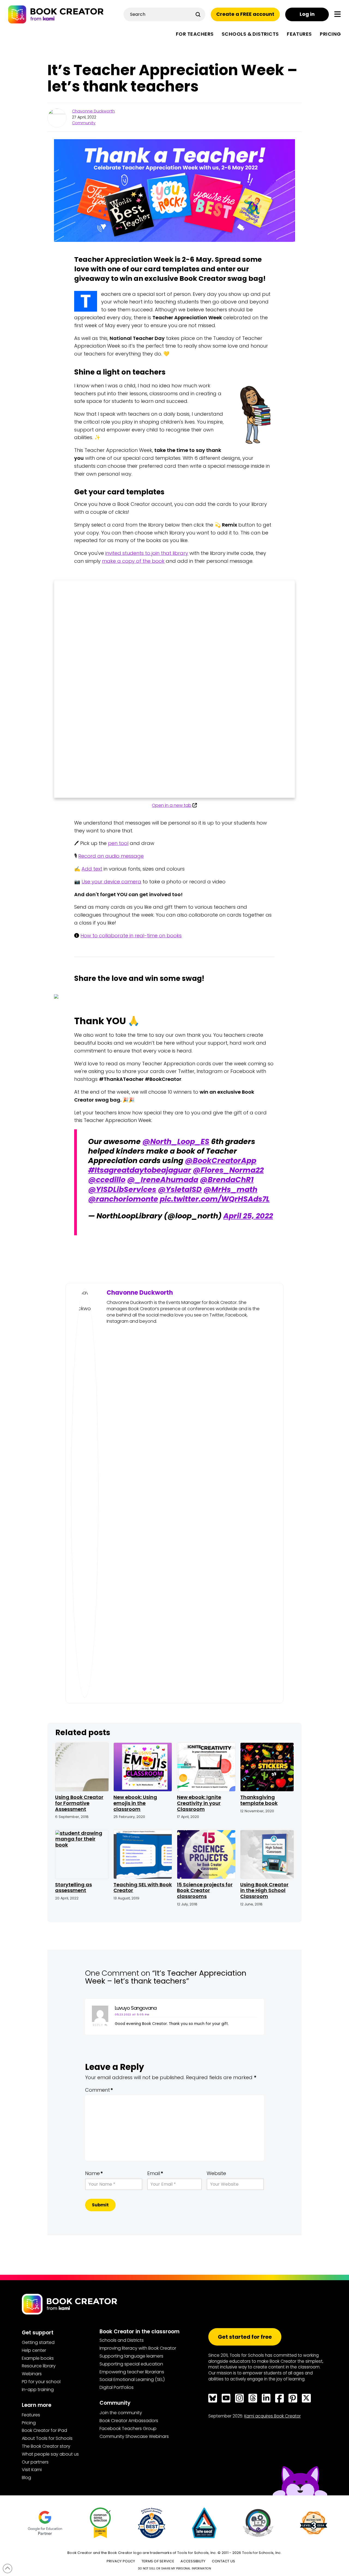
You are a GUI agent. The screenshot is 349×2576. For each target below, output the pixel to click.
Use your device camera (111, 882)
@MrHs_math (230, 1189)
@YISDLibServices (122, 1189)
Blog (26, 2478)
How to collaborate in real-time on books (131, 936)
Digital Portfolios (117, 2387)
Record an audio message (111, 856)
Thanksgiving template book (259, 1800)
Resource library (39, 2366)
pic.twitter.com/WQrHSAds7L (215, 1199)
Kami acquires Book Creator (273, 2416)
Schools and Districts (122, 2340)
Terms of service (158, 2561)
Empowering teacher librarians (132, 2372)
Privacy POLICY (121, 2561)
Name (94, 2173)
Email (155, 2173)
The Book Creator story (46, 2446)
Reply (99, 2025)
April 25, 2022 (248, 1216)
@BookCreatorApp (221, 1161)
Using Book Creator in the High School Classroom (264, 1890)
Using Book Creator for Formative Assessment (79, 1803)
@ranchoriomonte (123, 1199)
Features (31, 2415)
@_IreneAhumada (163, 1180)
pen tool (118, 843)
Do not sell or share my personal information (174, 2569)
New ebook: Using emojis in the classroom (135, 1803)
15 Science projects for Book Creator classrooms (205, 1890)
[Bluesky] (213, 2398)
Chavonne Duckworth (93, 111)
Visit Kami (32, 2470)
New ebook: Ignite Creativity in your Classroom (199, 1803)
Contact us (224, 2561)
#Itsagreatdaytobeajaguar (140, 1170)
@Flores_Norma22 (228, 1170)
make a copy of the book (133, 561)
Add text (92, 869)
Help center (34, 2350)
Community (84, 123)
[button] (338, 14)
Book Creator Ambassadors (129, 2421)
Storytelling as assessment (73, 1888)
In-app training (38, 2390)
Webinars (32, 2374)
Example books (38, 2358)
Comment (99, 2090)
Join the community (121, 2413)
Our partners (35, 2462)
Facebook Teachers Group (128, 2429)
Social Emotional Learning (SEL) (132, 2379)
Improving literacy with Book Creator (138, 2348)
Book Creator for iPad (44, 2430)
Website (216, 2173)
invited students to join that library (147, 553)
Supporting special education (131, 2364)
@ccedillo (107, 1180)
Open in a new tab (172, 805)
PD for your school (41, 2382)
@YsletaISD (180, 1189)
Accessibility (193, 2561)
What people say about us (50, 2454)
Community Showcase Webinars (134, 2436)
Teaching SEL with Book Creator (143, 1888)
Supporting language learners (131, 2356)
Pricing (29, 2423)
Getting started (38, 2342)
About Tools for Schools (47, 2438)
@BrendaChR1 (227, 1180)
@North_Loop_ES (176, 1141)
